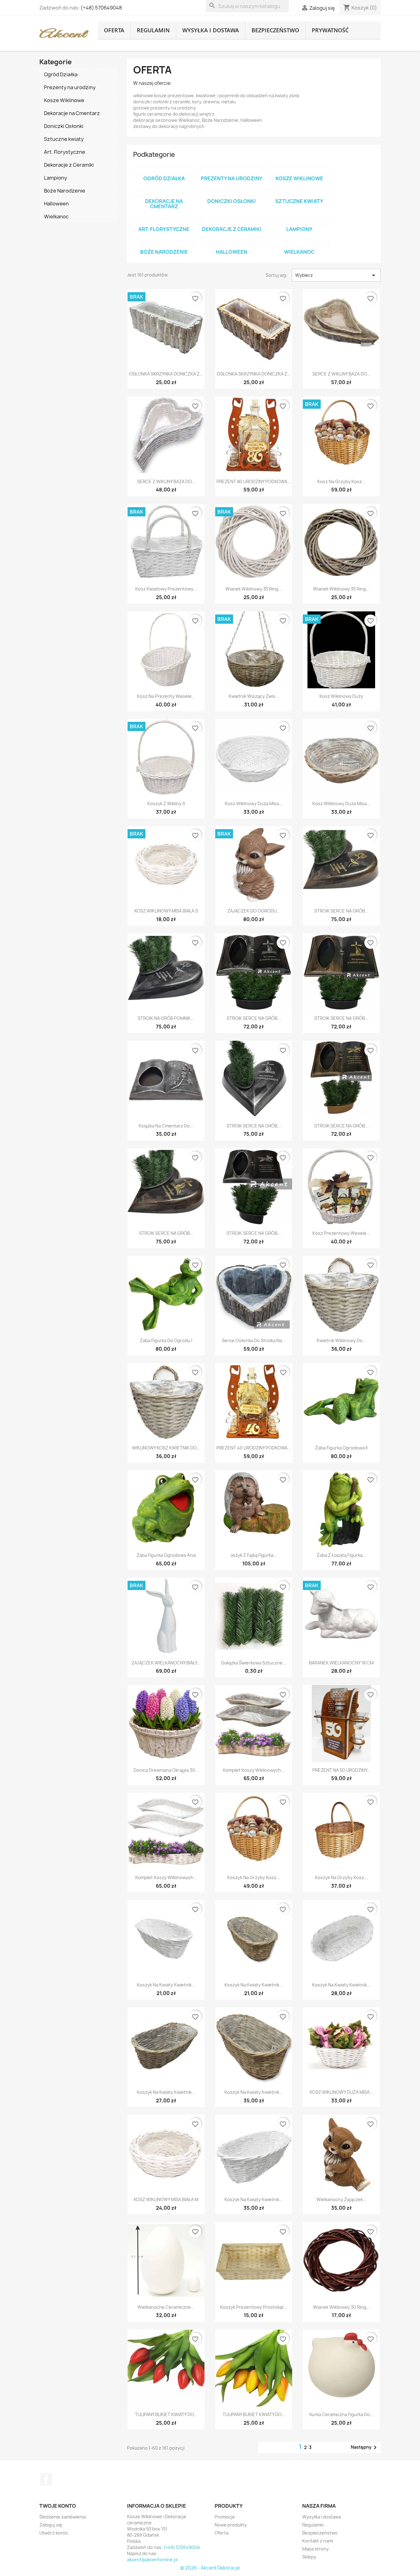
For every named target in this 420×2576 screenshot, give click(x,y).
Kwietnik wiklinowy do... (341, 1340)
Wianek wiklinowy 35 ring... (254, 589)
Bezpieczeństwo (275, 30)
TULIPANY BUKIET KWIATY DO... (166, 2414)
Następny (365, 2447)
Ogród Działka (164, 178)
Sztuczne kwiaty (299, 201)
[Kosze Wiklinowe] (299, 170)
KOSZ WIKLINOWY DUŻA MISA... (341, 2092)
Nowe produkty (231, 2525)
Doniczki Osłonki (232, 201)
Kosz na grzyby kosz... (341, 481)
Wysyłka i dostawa (211, 30)
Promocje (225, 2517)
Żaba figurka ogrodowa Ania (166, 1555)
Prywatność (330, 30)
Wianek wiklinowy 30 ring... (341, 2307)
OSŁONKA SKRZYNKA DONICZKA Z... (166, 374)
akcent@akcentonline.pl (152, 2560)
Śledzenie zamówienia (63, 2517)
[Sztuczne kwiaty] (299, 193)
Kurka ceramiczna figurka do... (341, 2414)
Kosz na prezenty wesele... (166, 696)
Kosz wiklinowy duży (341, 696)
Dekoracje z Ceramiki (232, 229)
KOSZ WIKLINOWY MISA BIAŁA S (166, 911)
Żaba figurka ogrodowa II (341, 1448)
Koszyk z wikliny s (166, 803)
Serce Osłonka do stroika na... (254, 1340)
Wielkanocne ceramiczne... (166, 2307)
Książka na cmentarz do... (166, 1126)
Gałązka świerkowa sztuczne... (254, 1663)
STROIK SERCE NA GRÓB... (341, 911)
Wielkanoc (299, 252)
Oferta (114, 30)
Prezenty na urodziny (232, 178)
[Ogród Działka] (164, 170)
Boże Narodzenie (164, 252)
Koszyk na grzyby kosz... (254, 1877)
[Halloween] (232, 244)
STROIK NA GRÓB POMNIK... (166, 1018)
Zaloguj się (51, 2525)
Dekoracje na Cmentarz (164, 204)
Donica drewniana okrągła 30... (166, 1770)
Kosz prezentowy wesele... (341, 1233)
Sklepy (309, 2557)
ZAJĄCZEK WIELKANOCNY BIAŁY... (166, 1663)
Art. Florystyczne (164, 229)
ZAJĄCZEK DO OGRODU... (254, 911)
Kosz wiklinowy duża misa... (254, 803)
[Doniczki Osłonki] (232, 193)
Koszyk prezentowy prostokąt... (254, 2307)
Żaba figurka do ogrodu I (166, 1340)
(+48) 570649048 (101, 8)
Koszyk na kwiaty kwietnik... (166, 1985)
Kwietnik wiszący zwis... (254, 696)
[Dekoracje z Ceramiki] (232, 221)
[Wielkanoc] (299, 244)
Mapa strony (315, 2549)
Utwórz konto (54, 2533)
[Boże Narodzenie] (164, 244)
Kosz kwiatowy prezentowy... (166, 589)
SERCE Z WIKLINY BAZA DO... (341, 374)
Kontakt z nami (318, 2541)
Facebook (46, 2479)
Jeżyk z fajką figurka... (254, 1555)
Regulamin (153, 30)
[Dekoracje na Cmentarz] (164, 193)
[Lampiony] (299, 221)
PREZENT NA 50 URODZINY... (341, 1770)
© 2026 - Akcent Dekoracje (210, 2568)
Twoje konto (58, 2506)
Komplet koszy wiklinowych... (254, 1770)
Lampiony (299, 229)
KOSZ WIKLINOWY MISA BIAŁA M (166, 2199)
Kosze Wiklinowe (299, 178)
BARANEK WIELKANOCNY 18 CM (341, 1663)
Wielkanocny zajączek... (341, 2199)
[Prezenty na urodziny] (232, 170)
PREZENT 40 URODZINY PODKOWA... (254, 1448)
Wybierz (336, 275)
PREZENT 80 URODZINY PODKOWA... (254, 481)
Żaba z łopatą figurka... (341, 1555)
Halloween (232, 252)
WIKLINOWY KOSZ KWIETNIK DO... (166, 1448)
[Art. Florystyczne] (164, 221)
